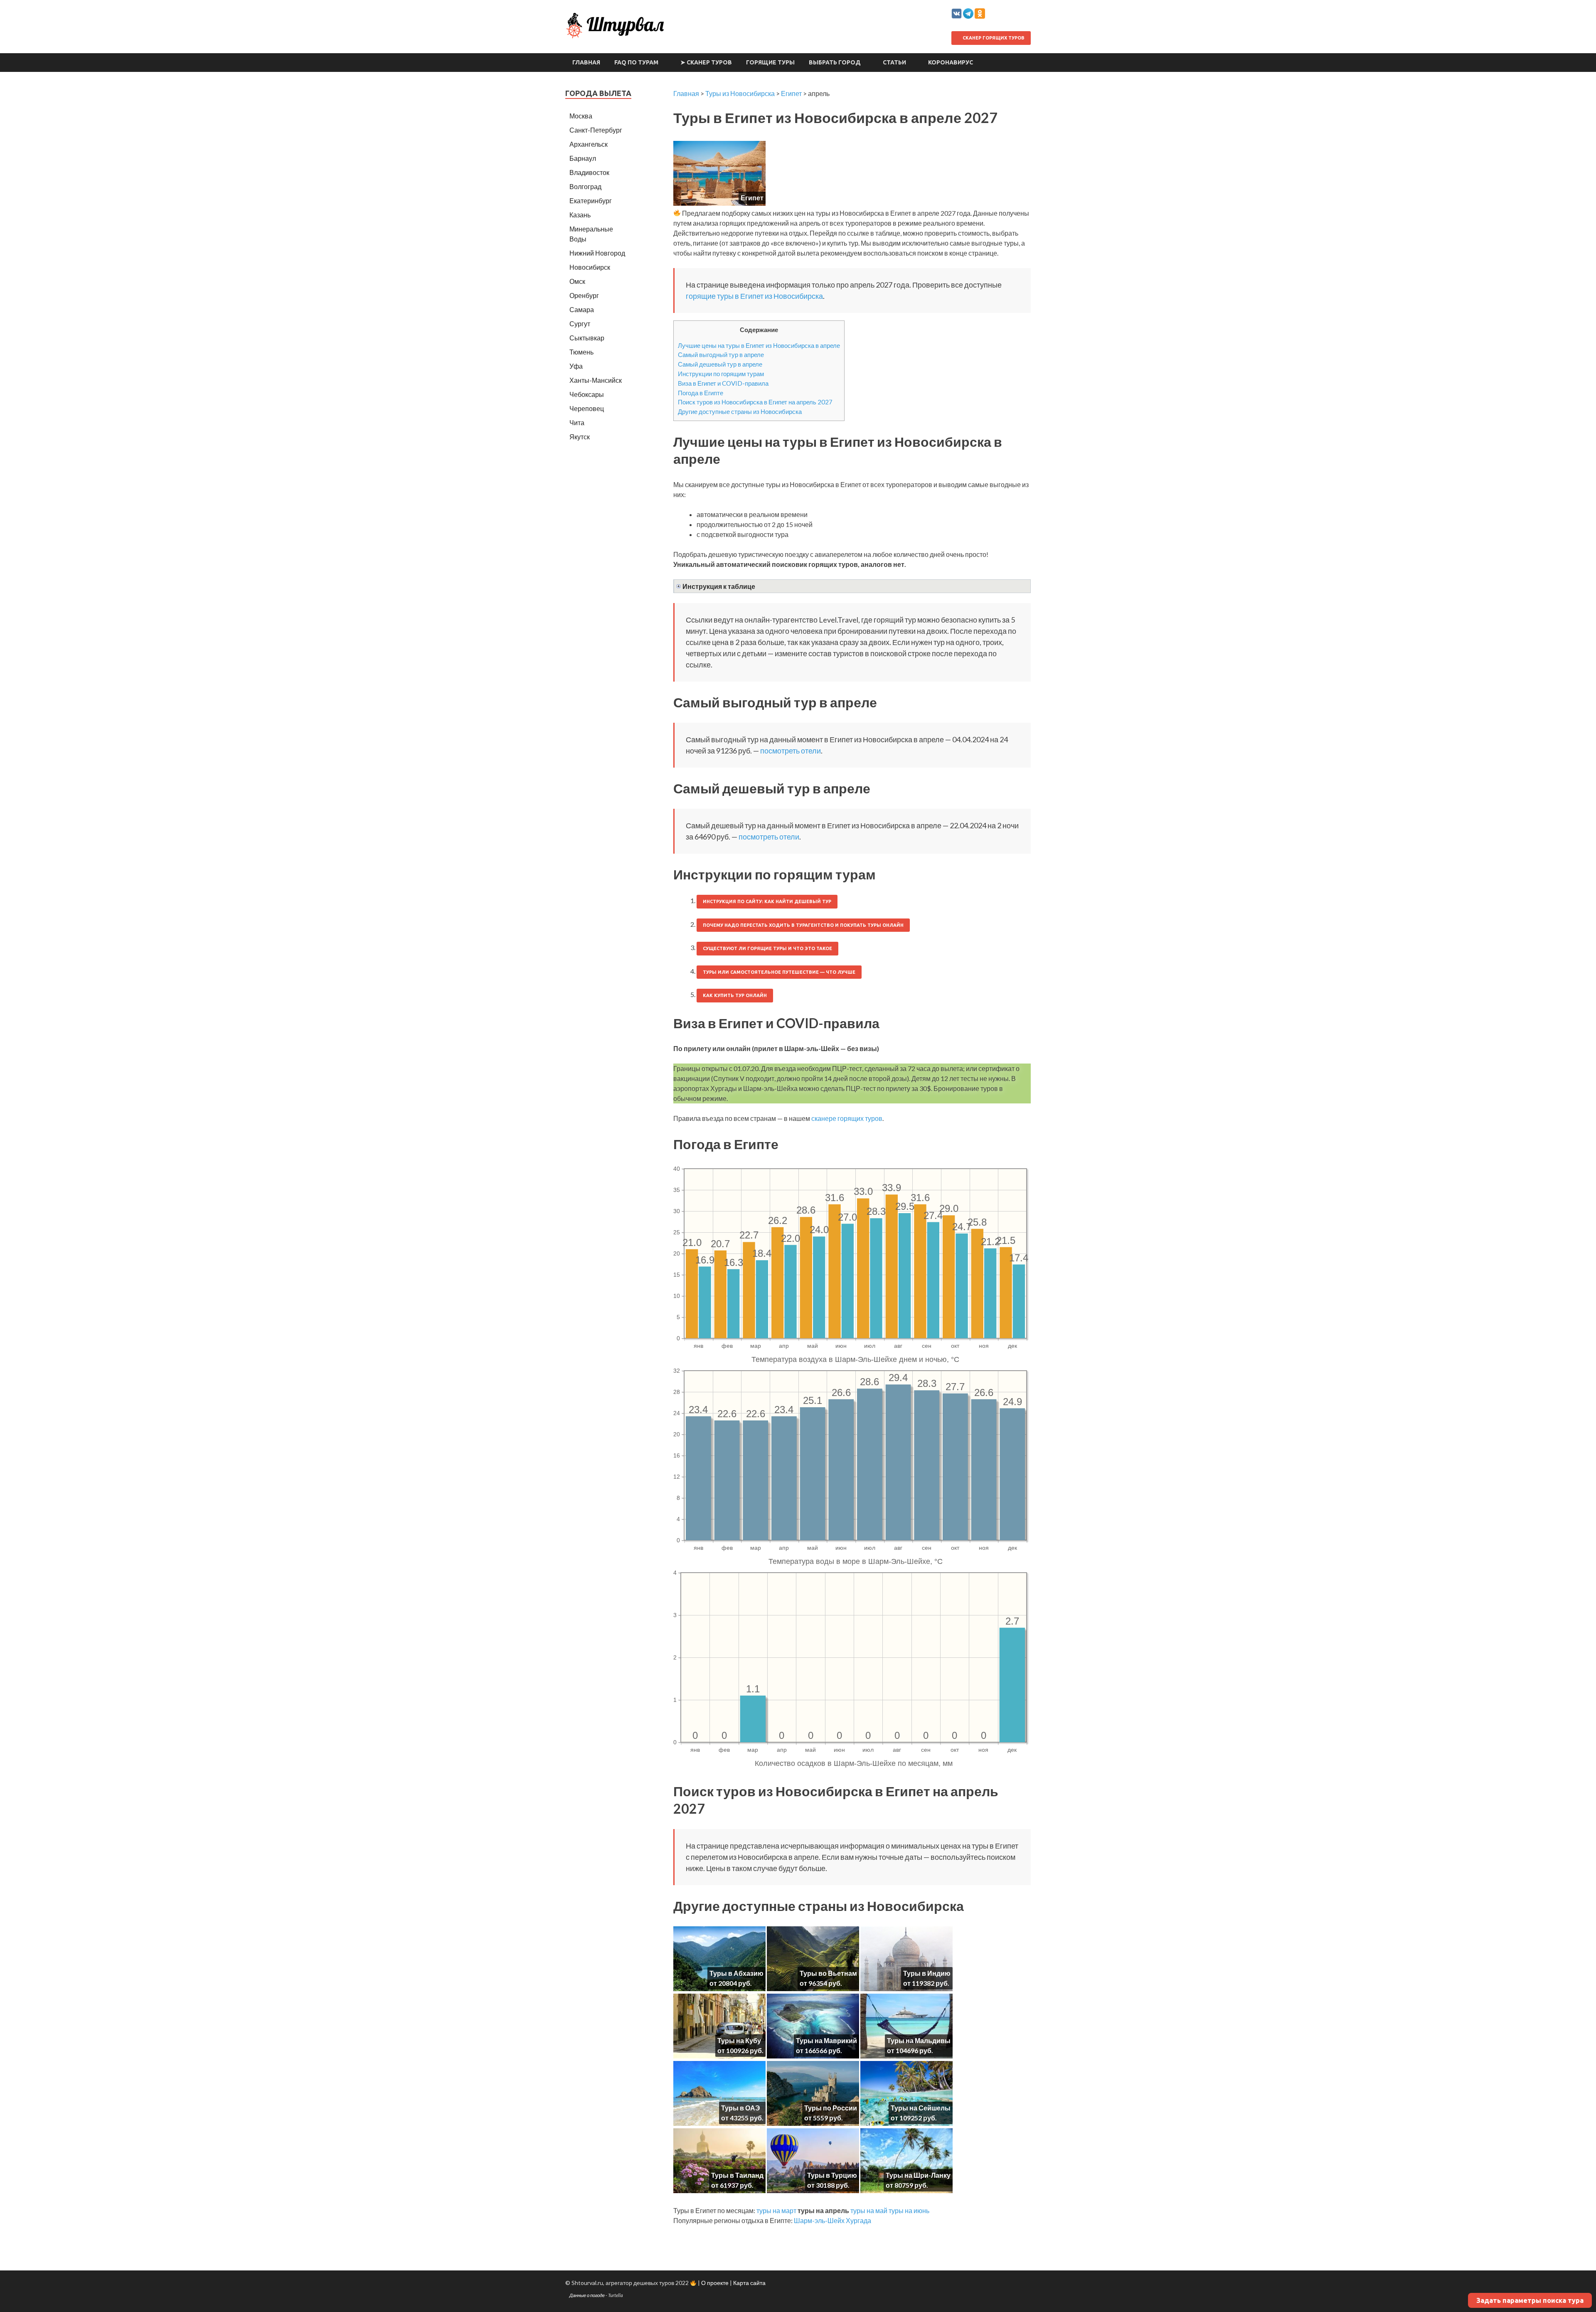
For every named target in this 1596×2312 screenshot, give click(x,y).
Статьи (894, 62)
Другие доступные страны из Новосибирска (740, 411)
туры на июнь (909, 2210)
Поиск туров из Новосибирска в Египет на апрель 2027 (755, 402)
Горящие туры (770, 62)
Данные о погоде (587, 2295)
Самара (582, 309)
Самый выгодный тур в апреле (721, 355)
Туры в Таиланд (737, 2175)
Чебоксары (587, 394)
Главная (586, 62)
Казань (580, 215)
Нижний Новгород (597, 253)
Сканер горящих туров (993, 38)
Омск (577, 281)
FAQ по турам (636, 62)
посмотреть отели (791, 751)
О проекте (715, 2283)
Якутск (580, 437)
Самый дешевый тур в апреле (720, 364)
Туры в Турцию (832, 2175)
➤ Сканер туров (706, 62)
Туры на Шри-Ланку (918, 2175)
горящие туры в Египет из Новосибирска (754, 296)
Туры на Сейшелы (921, 2108)
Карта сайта (749, 2283)
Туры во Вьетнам (828, 1973)
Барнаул (583, 158)
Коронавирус (951, 62)
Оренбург (584, 295)
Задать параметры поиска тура (1530, 2300)
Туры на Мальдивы (919, 2040)
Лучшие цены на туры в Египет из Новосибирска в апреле (759, 345)
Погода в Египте (701, 393)
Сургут (580, 324)
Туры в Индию (927, 1973)
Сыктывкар (587, 338)
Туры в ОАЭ (740, 2108)
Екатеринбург (591, 201)
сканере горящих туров (847, 1118)
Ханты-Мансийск (596, 380)
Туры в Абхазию (736, 1973)
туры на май (869, 2210)
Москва (581, 116)
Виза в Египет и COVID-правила (723, 383)
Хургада (858, 2220)
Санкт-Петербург (596, 130)
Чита (577, 422)
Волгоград (585, 186)
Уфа (576, 366)
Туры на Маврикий (826, 2040)
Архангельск (589, 144)
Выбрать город (835, 62)
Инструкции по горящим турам (721, 374)
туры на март (776, 2210)
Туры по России (831, 2108)
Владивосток (589, 172)
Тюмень (581, 352)
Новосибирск (590, 267)
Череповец (587, 408)
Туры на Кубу (739, 2040)
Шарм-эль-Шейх (819, 2220)
